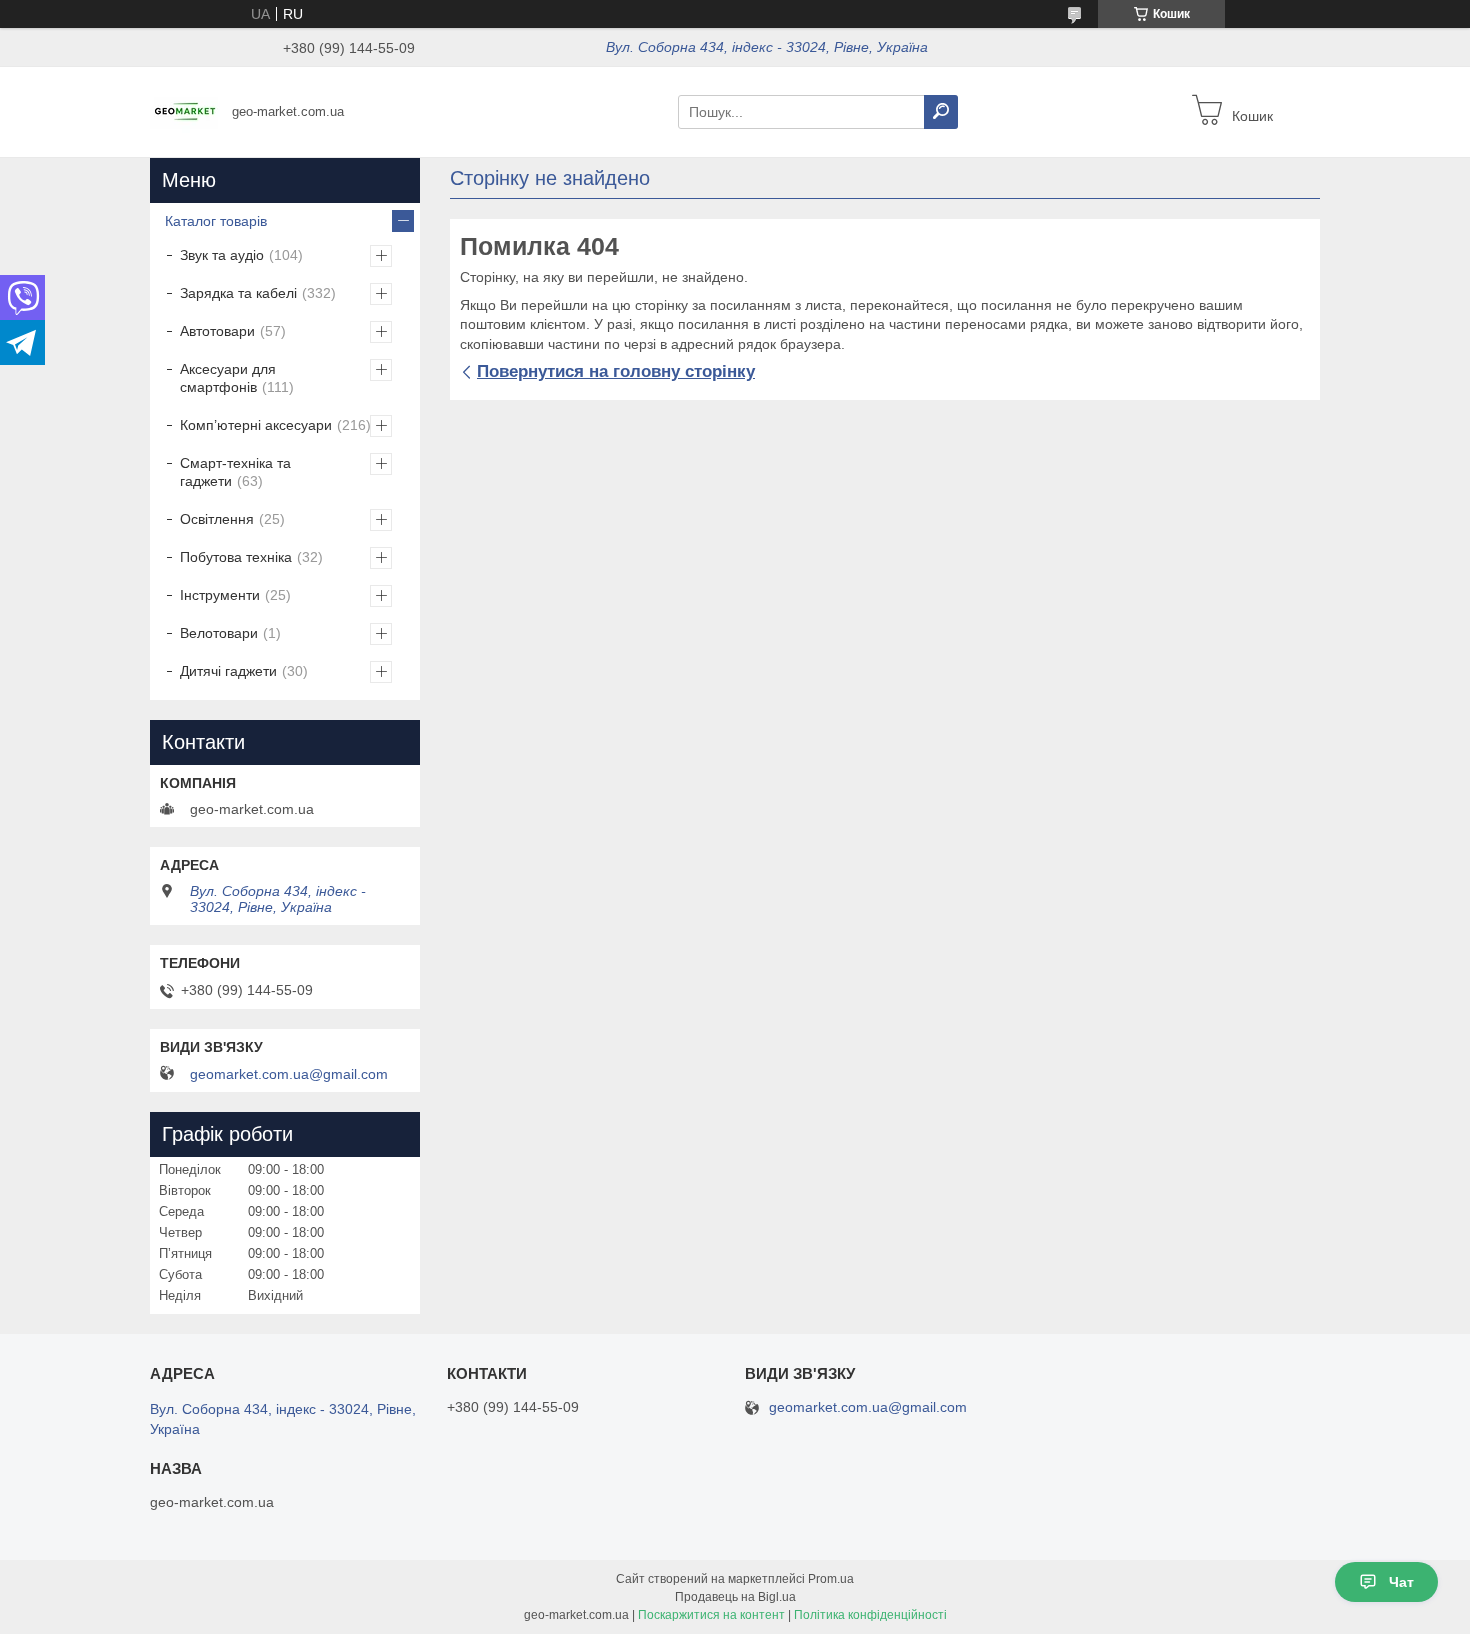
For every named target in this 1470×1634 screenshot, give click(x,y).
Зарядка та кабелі (238, 293)
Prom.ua (831, 1579)
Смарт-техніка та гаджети (235, 472)
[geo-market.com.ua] (185, 111)
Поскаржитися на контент (711, 1615)
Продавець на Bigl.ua (735, 1597)
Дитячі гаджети (228, 671)
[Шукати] (941, 112)
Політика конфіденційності (870, 1615)
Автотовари (217, 331)
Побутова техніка (236, 557)
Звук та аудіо (222, 255)
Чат (1401, 1582)
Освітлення (217, 519)
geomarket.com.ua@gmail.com (289, 1074)
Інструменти (220, 595)
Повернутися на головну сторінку (616, 371)
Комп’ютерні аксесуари (256, 425)
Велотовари (219, 633)
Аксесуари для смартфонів (228, 378)
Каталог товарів (216, 221)
